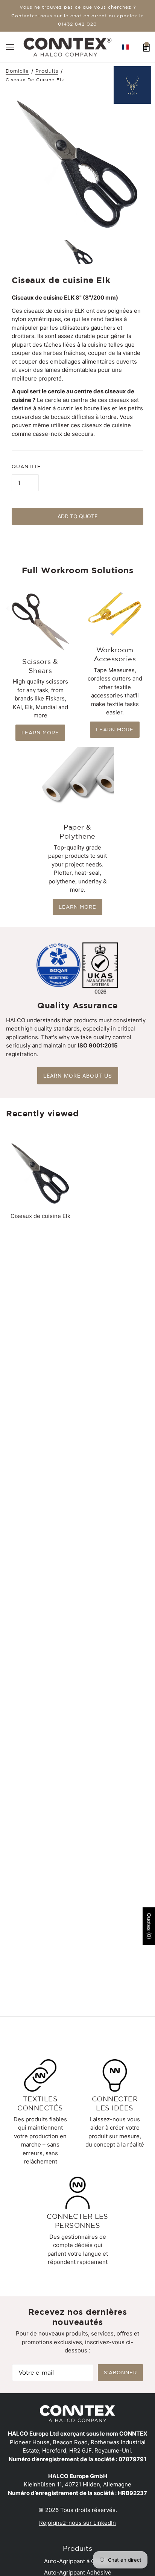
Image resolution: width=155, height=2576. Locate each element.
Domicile (17, 71)
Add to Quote (77, 516)
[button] (125, 47)
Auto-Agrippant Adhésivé (78, 2572)
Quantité (26, 467)
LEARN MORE (40, 733)
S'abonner (120, 2373)
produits (47, 71)
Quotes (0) (149, 1926)
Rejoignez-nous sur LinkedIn (77, 2523)
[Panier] (147, 47)
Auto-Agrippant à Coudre (77, 2561)
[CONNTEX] (68, 46)
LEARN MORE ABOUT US (78, 1076)
